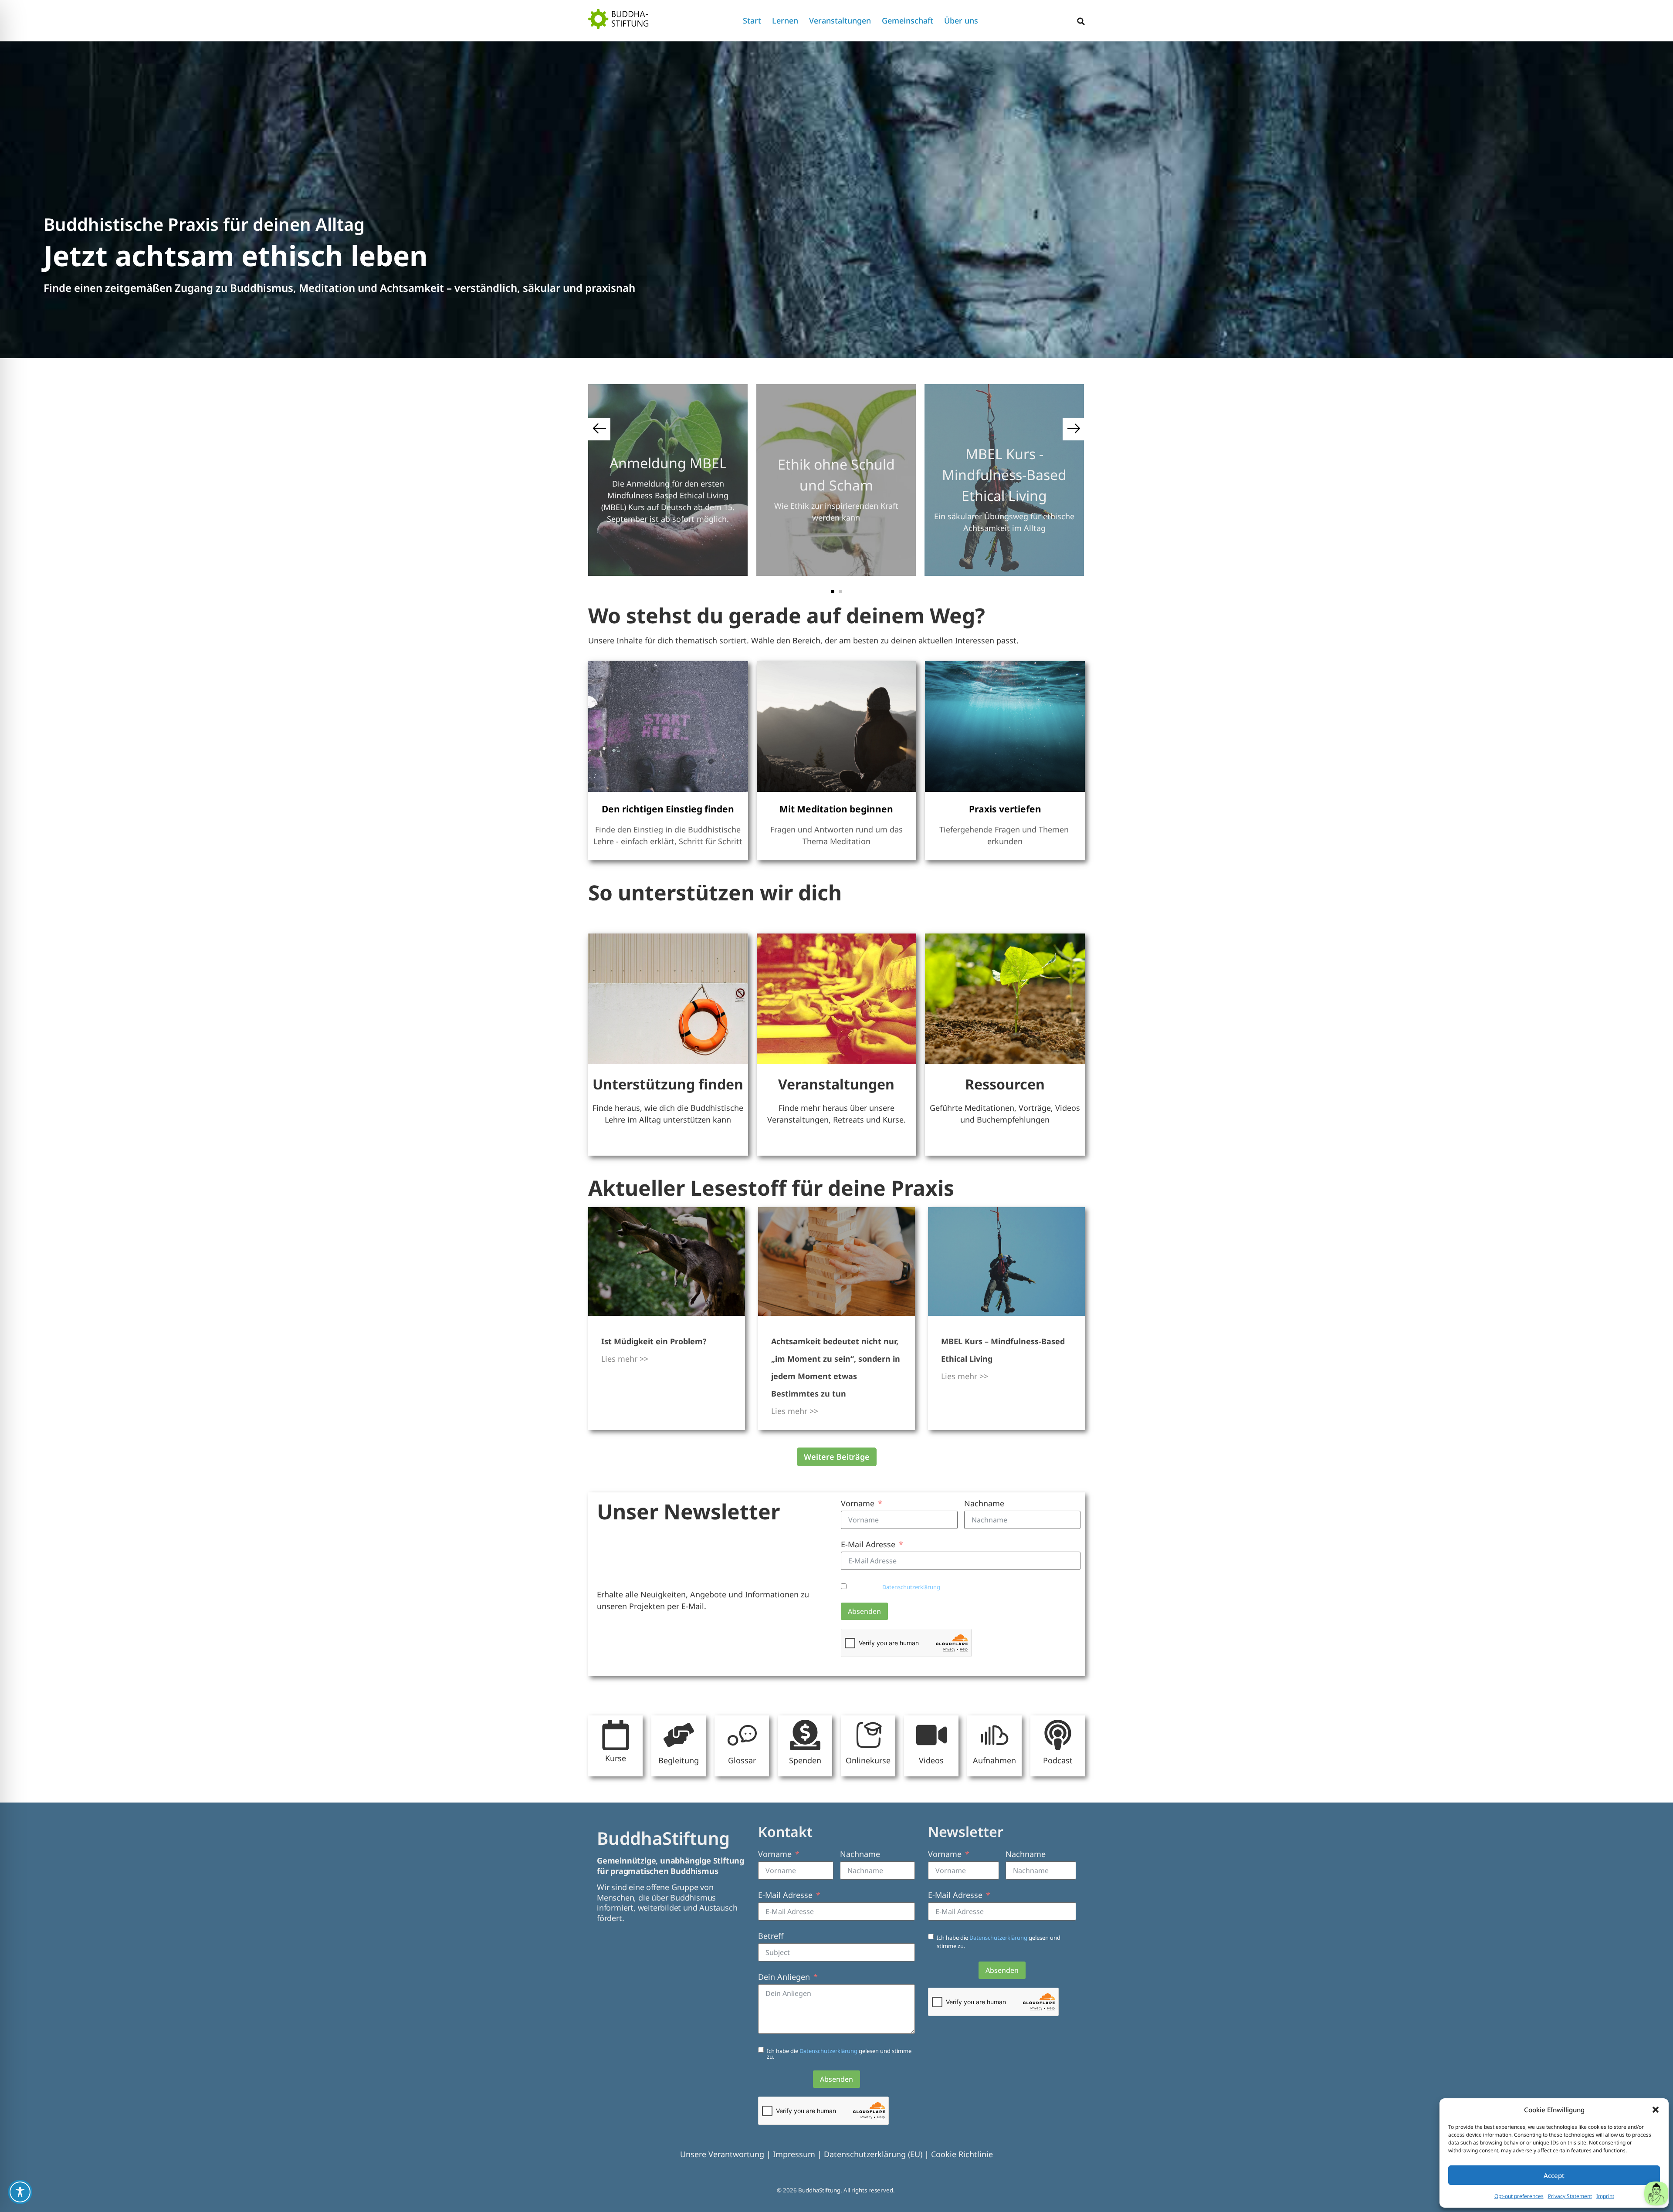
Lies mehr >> (625, 1359)
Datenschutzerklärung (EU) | (877, 2154)
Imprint (1605, 2196)
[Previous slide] (599, 429)
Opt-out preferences (1519, 2196)
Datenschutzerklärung (912, 1587)
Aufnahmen (994, 1760)
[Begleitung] (679, 1735)
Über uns (961, 20)
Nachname (984, 1503)
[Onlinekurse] (868, 1735)
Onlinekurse (868, 1760)
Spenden (805, 1760)
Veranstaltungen (840, 20)
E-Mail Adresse (868, 1544)
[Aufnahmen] (995, 1735)
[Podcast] (1058, 1735)
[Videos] (931, 1735)
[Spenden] (805, 1735)
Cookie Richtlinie (962, 2154)
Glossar (742, 1760)
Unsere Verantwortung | (726, 2154)
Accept (1554, 2175)
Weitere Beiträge (837, 1457)
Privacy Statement (1570, 2196)
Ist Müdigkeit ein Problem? (654, 1341)
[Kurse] (616, 1735)
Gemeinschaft (908, 20)
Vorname (858, 1503)
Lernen (785, 20)
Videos (931, 1760)
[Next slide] (1074, 429)
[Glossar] (742, 1735)
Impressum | (798, 2154)
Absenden (864, 1611)
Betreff (771, 1936)
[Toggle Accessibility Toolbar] (20, 2192)
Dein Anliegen (784, 1977)
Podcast (1058, 1760)
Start (752, 20)
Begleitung (679, 1760)
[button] (1656, 2110)
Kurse (616, 1758)
